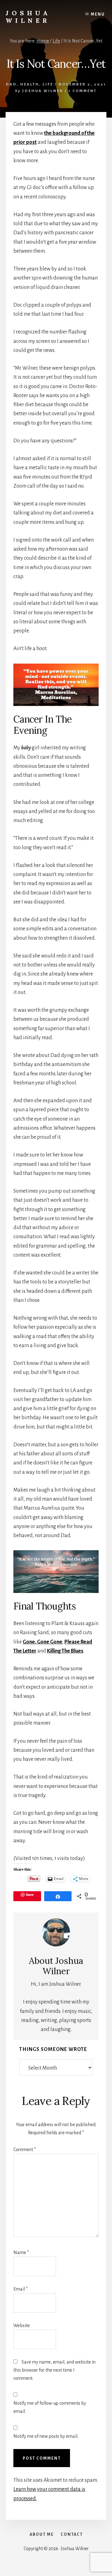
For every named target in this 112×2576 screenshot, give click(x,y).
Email (21, 2289)
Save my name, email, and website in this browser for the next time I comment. (54, 2370)
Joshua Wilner (28, 17)
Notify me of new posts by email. (46, 2436)
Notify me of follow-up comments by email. (50, 2407)
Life (48, 84)
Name (21, 2252)
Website (22, 2325)
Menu (98, 14)
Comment (25, 2150)
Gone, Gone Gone (42, 1642)
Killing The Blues (65, 1651)
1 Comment (83, 91)
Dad (11, 84)
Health (30, 84)
